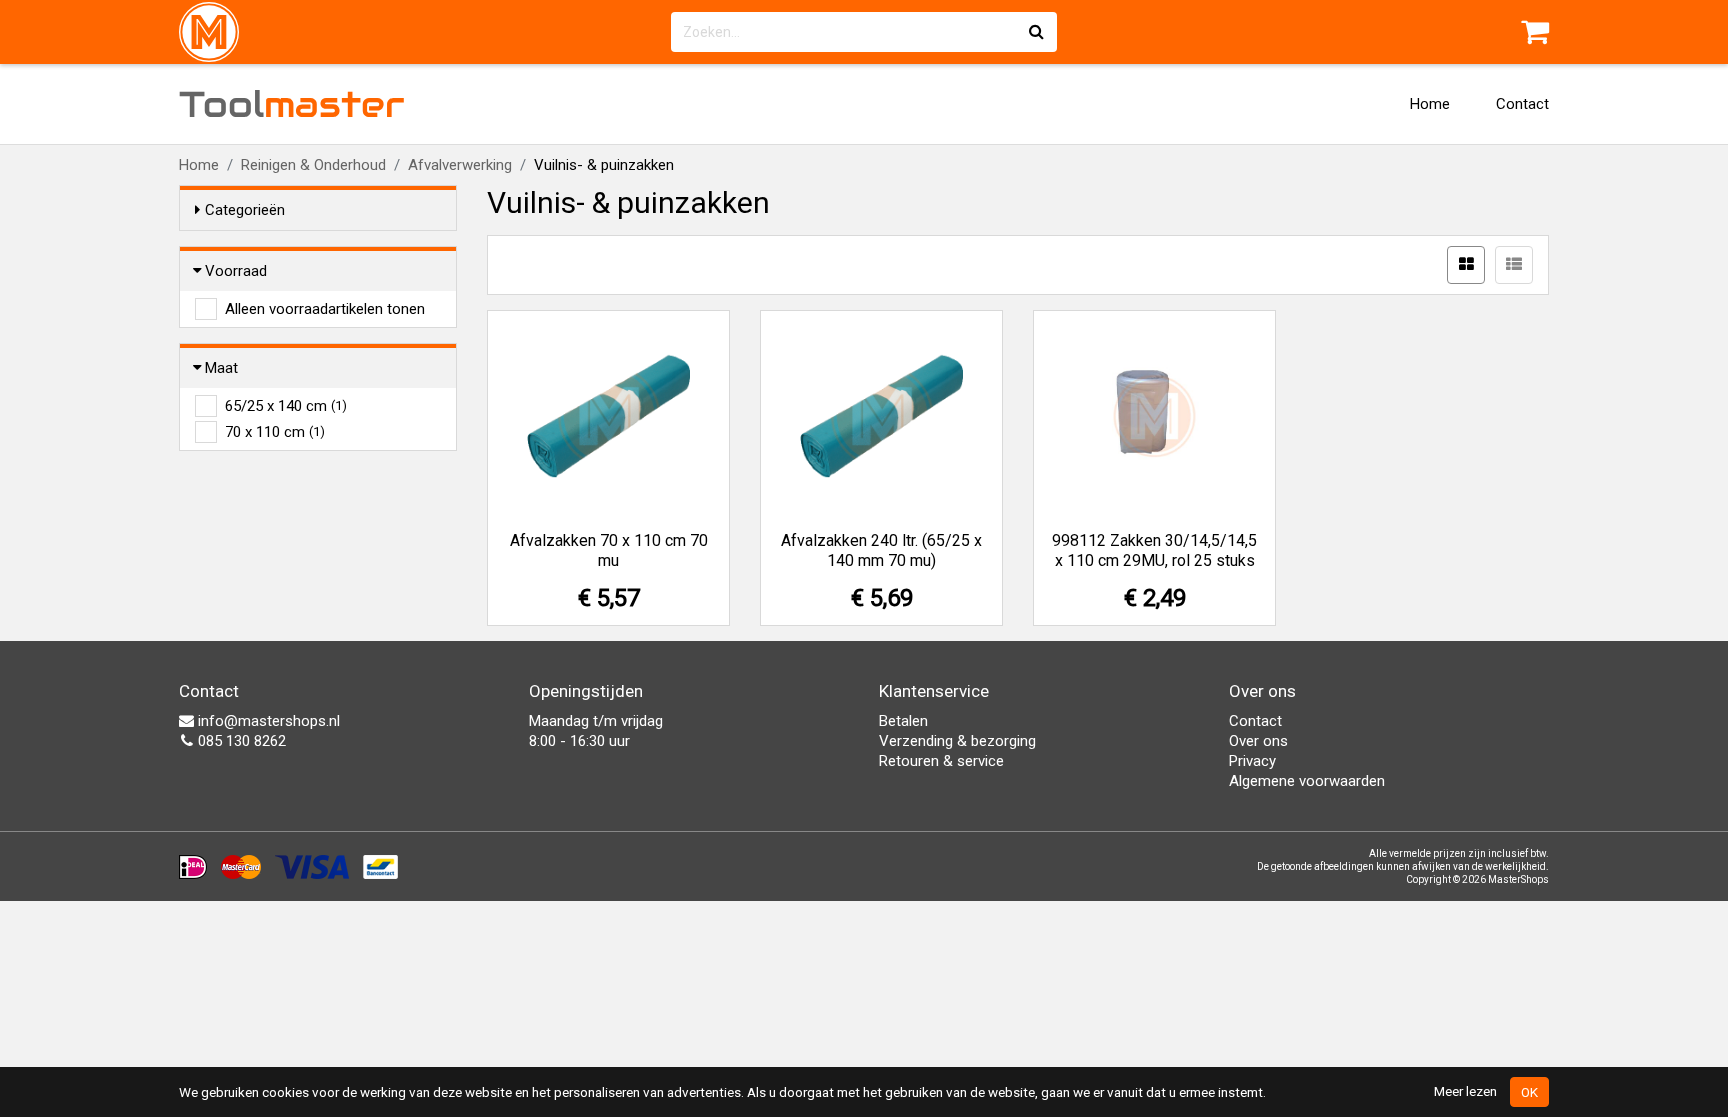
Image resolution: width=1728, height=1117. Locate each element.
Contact (1522, 104)
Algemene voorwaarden (1307, 781)
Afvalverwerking (460, 165)
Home (1430, 104)
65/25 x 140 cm (286, 406)
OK (1529, 1092)
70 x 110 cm (275, 432)
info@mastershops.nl (267, 721)
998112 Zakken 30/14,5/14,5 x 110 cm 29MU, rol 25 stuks (1154, 550)
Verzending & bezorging (957, 741)
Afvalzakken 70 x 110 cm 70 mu (609, 550)
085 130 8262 (240, 741)
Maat (221, 368)
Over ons (1258, 741)
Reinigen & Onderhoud (313, 165)
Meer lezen (1465, 1091)
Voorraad (236, 271)
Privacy (1252, 761)
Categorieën (245, 210)
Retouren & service (941, 761)
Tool (292, 104)
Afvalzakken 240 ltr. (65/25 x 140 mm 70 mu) (881, 550)
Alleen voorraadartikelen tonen (325, 309)
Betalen (903, 721)
